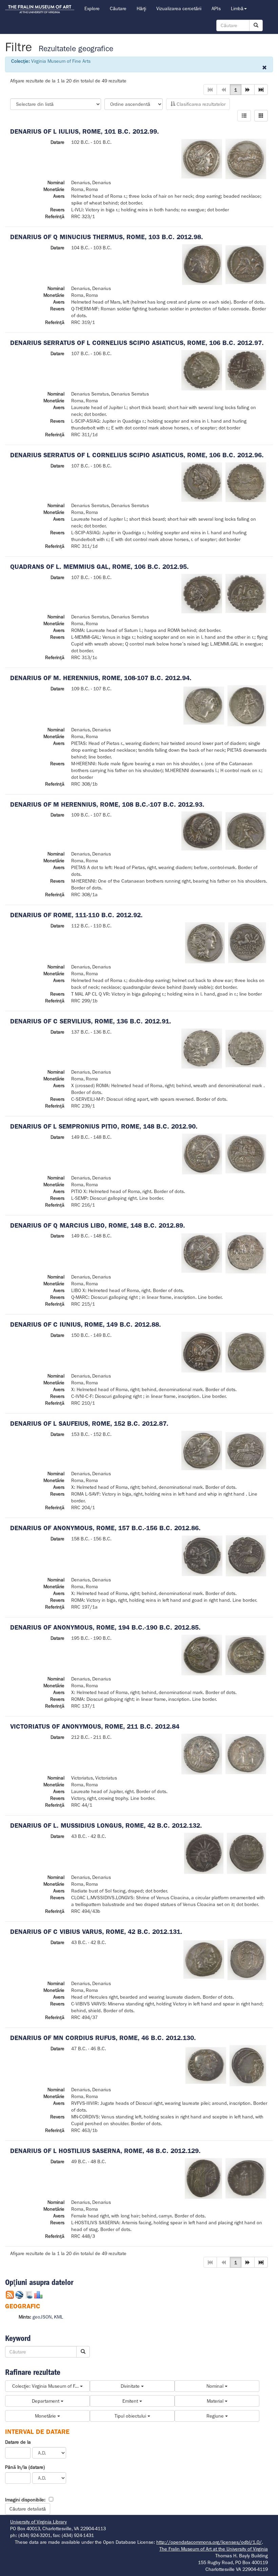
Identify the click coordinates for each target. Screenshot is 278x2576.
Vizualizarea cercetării (179, 8)
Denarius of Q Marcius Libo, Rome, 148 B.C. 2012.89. (98, 1225)
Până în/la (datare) (25, 2467)
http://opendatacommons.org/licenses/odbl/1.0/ (209, 2542)
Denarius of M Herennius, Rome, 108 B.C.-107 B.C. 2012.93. (107, 804)
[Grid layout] (261, 116)
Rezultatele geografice (76, 49)
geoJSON (42, 2317)
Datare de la (18, 2442)
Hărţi (141, 8)
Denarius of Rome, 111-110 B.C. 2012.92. (76, 915)
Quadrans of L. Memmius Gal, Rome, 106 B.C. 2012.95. (100, 567)
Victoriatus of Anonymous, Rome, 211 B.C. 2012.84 (95, 1726)
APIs (216, 8)
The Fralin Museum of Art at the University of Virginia (214, 2549)
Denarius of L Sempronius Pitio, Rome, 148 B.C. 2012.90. (104, 1126)
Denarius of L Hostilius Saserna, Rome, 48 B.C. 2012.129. (105, 2151)
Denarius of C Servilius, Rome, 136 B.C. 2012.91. (91, 1021)
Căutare (118, 8)
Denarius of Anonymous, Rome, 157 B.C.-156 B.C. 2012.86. (105, 1528)
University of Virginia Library (38, 2522)
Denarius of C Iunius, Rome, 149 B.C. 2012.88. (86, 1324)
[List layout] (244, 116)
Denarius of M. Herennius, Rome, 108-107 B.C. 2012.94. (101, 678)
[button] (248, 90)
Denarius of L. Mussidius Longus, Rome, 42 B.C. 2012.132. (106, 1825)
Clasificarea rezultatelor (200, 104)
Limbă (237, 8)
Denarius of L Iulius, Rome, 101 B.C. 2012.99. (85, 131)
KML (58, 2317)
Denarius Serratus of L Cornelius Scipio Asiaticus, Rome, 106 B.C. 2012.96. (137, 455)
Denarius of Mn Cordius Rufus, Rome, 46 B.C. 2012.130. (103, 2038)
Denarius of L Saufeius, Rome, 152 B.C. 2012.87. (89, 1424)
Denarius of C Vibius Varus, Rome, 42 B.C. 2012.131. (96, 1932)
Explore (92, 8)
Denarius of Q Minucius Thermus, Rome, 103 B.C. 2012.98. (107, 237)
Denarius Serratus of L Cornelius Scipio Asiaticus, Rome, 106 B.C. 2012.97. (137, 343)
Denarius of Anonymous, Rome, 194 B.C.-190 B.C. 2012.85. (105, 1627)
